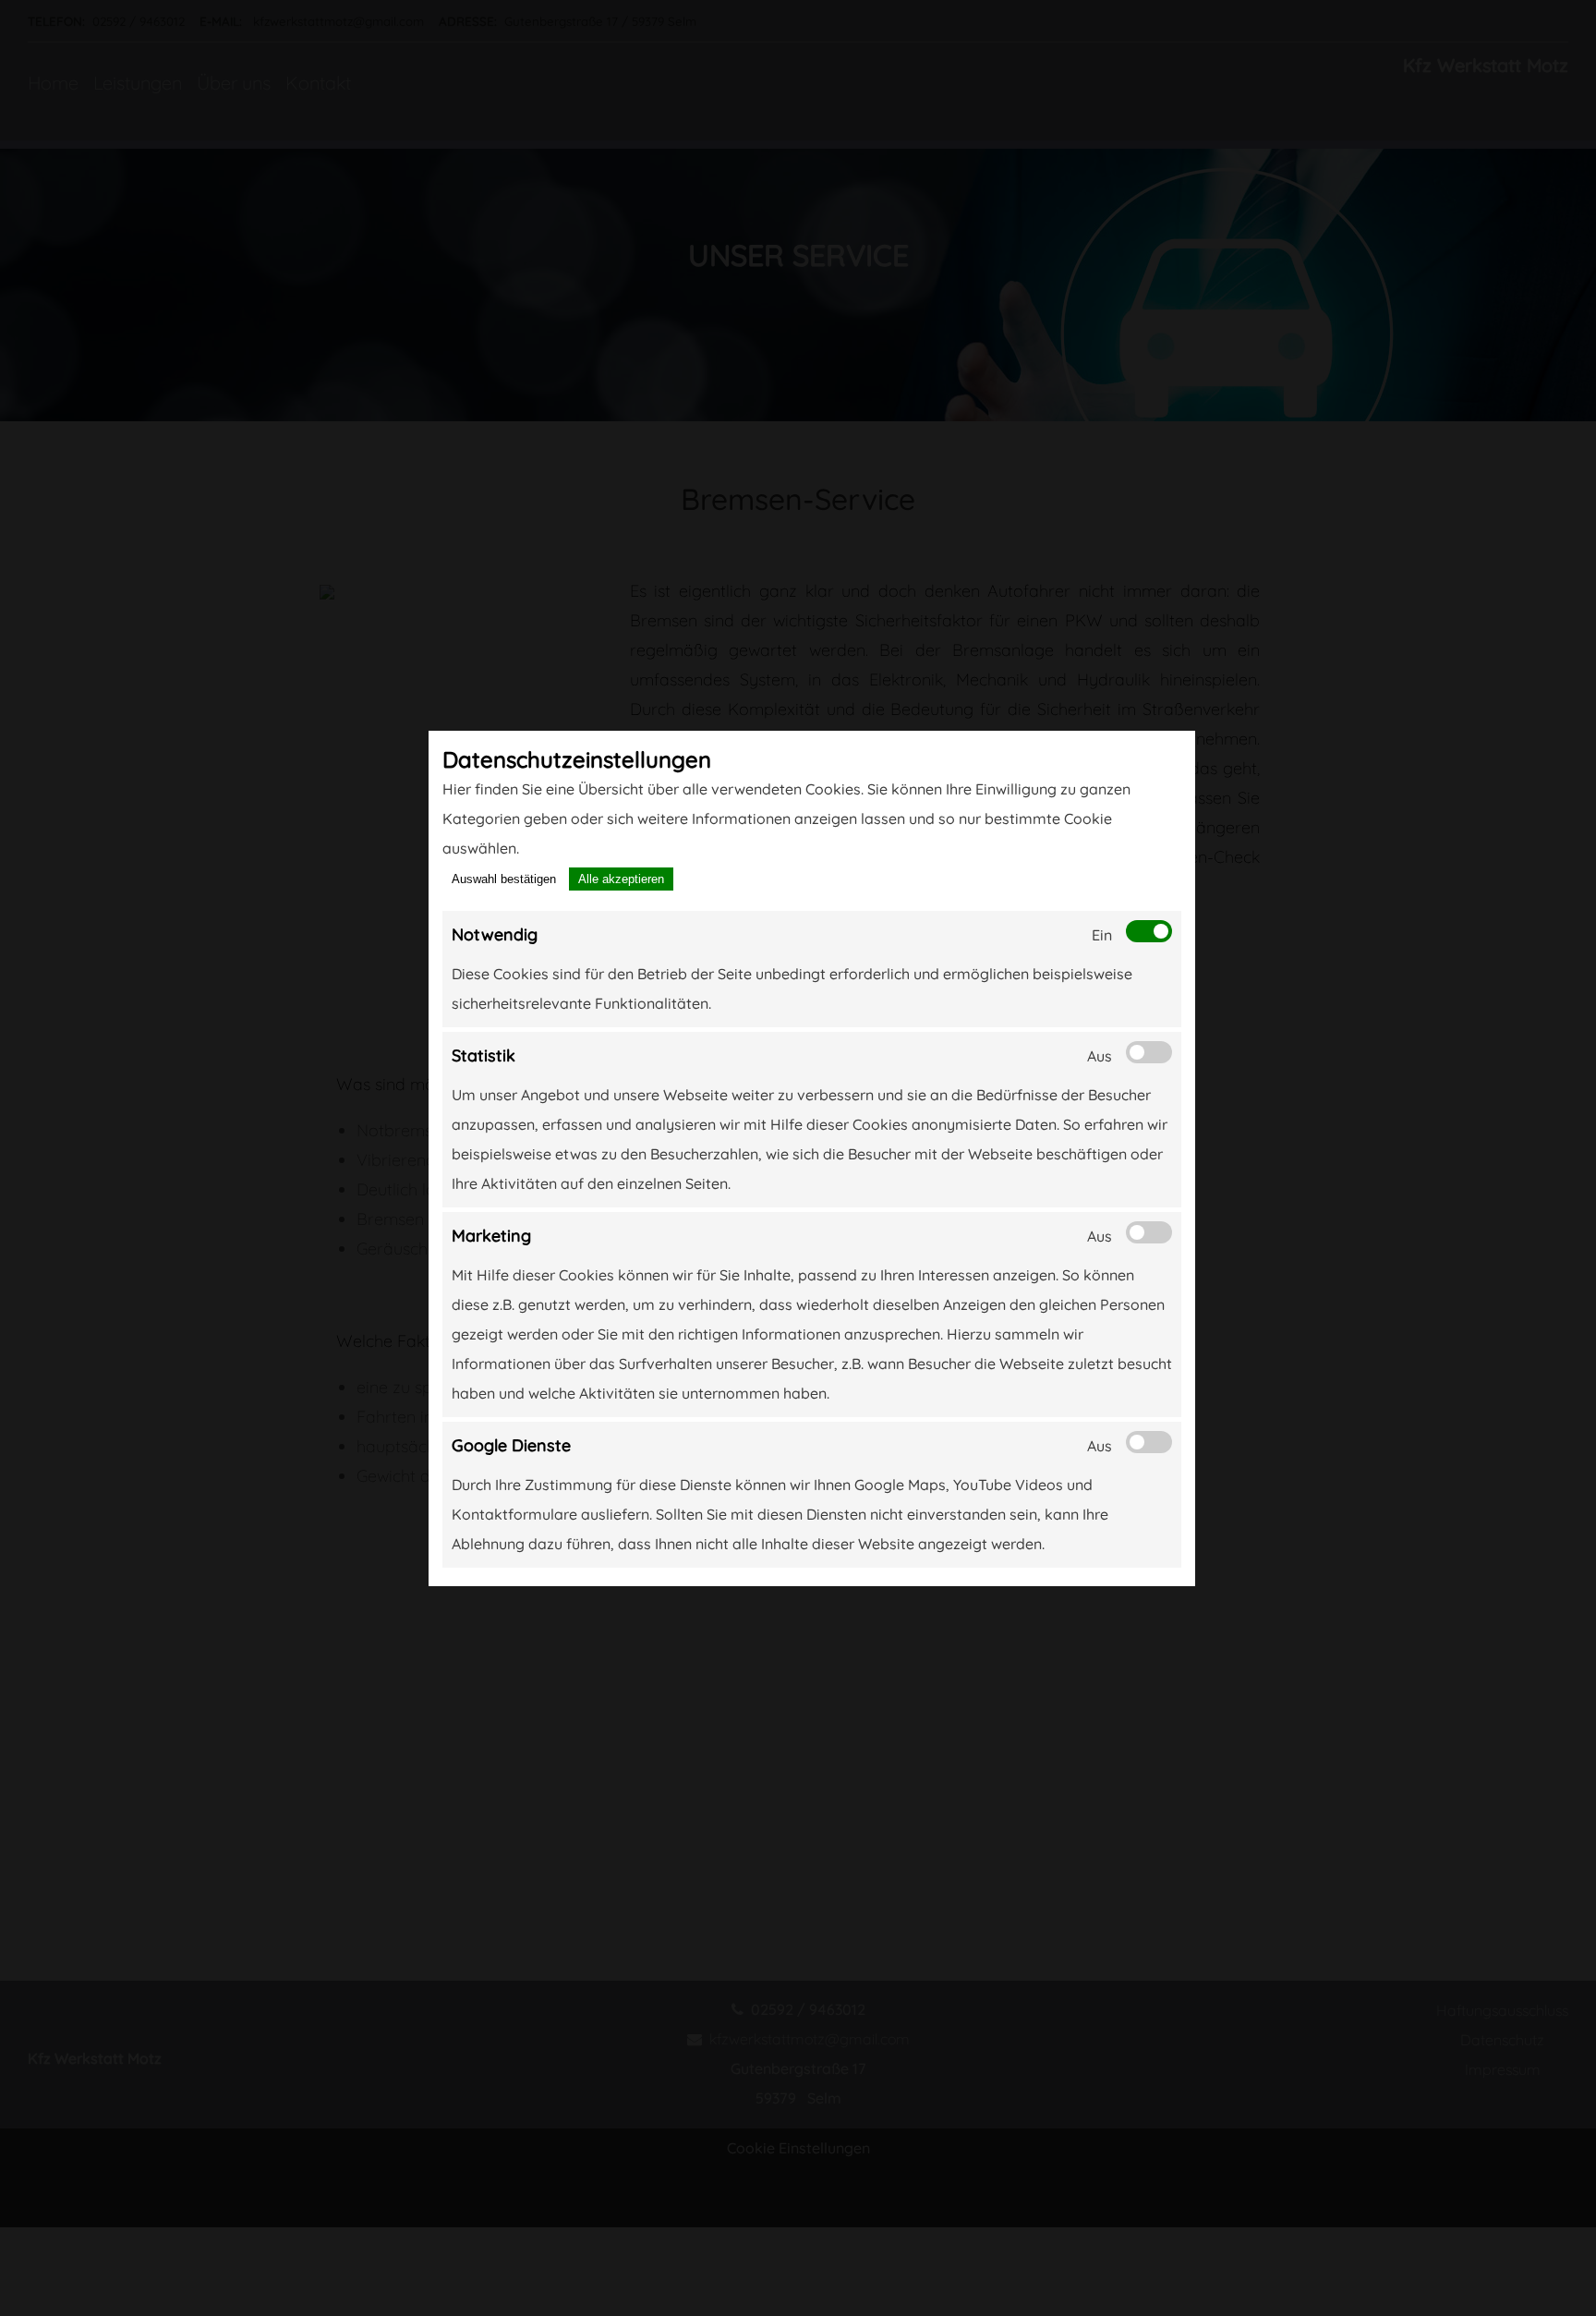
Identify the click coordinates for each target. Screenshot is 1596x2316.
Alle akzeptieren (621, 879)
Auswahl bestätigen (504, 879)
